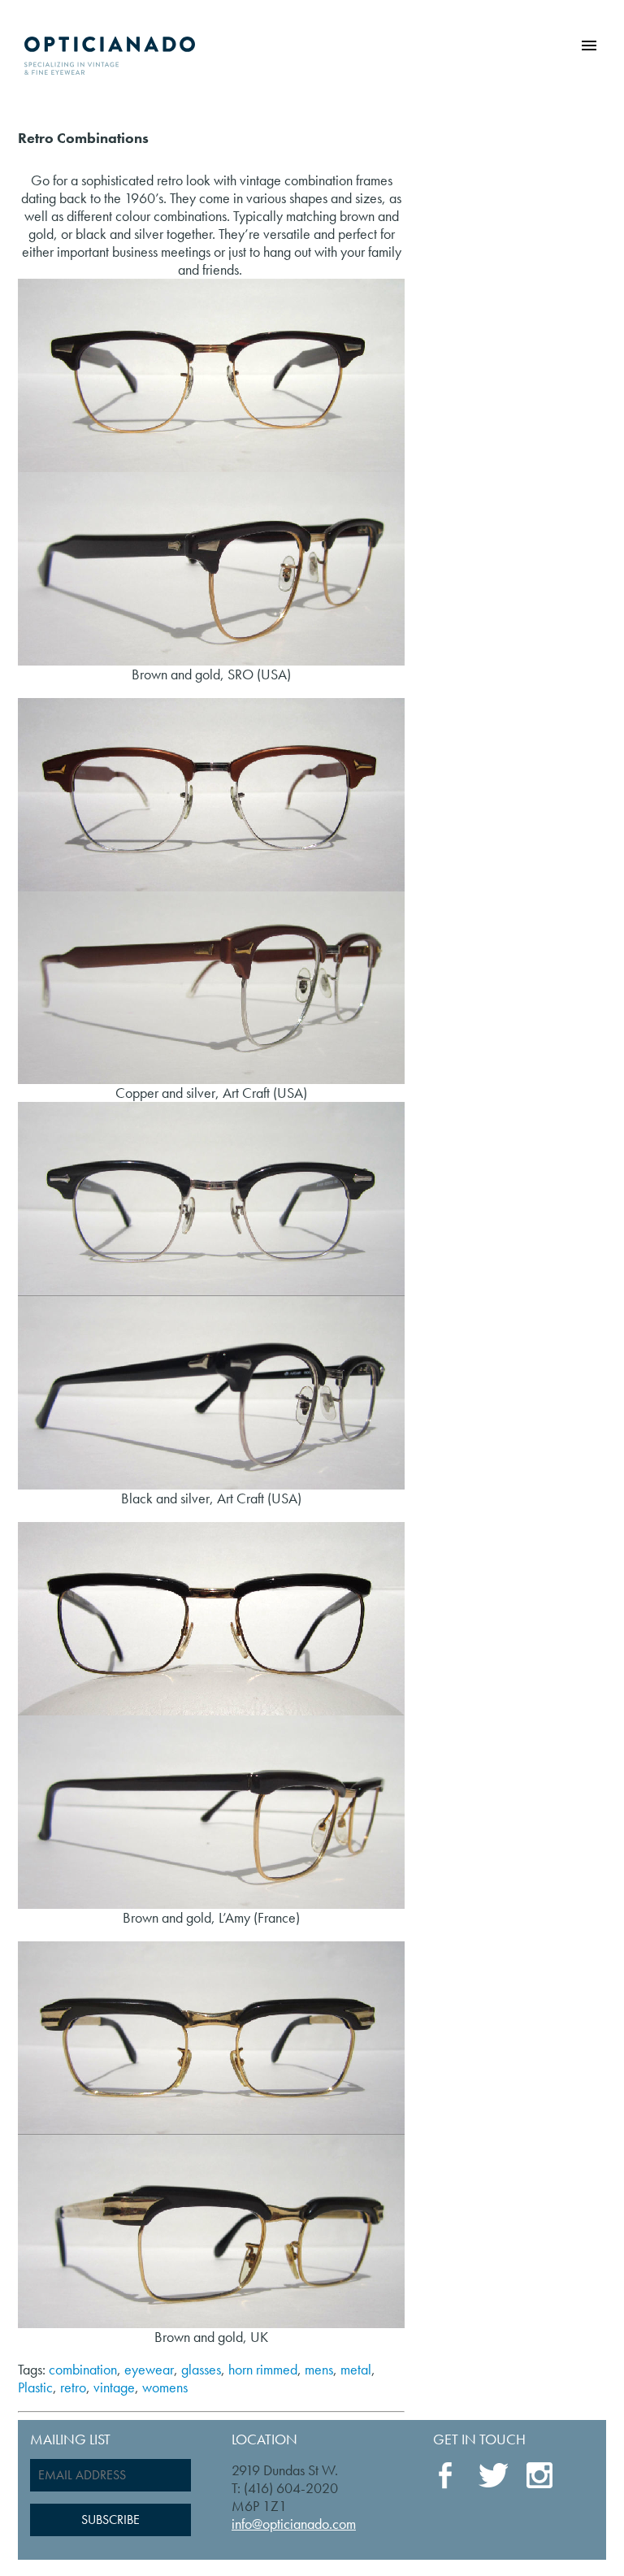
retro (73, 2387)
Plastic (35, 2387)
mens (319, 2369)
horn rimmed (263, 2369)
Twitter (493, 2475)
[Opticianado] (110, 52)
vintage (114, 2387)
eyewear (149, 2369)
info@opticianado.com (294, 2524)
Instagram (540, 2477)
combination (83, 2369)
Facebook (448, 2476)
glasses (201, 2369)
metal (356, 2369)
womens (165, 2387)
